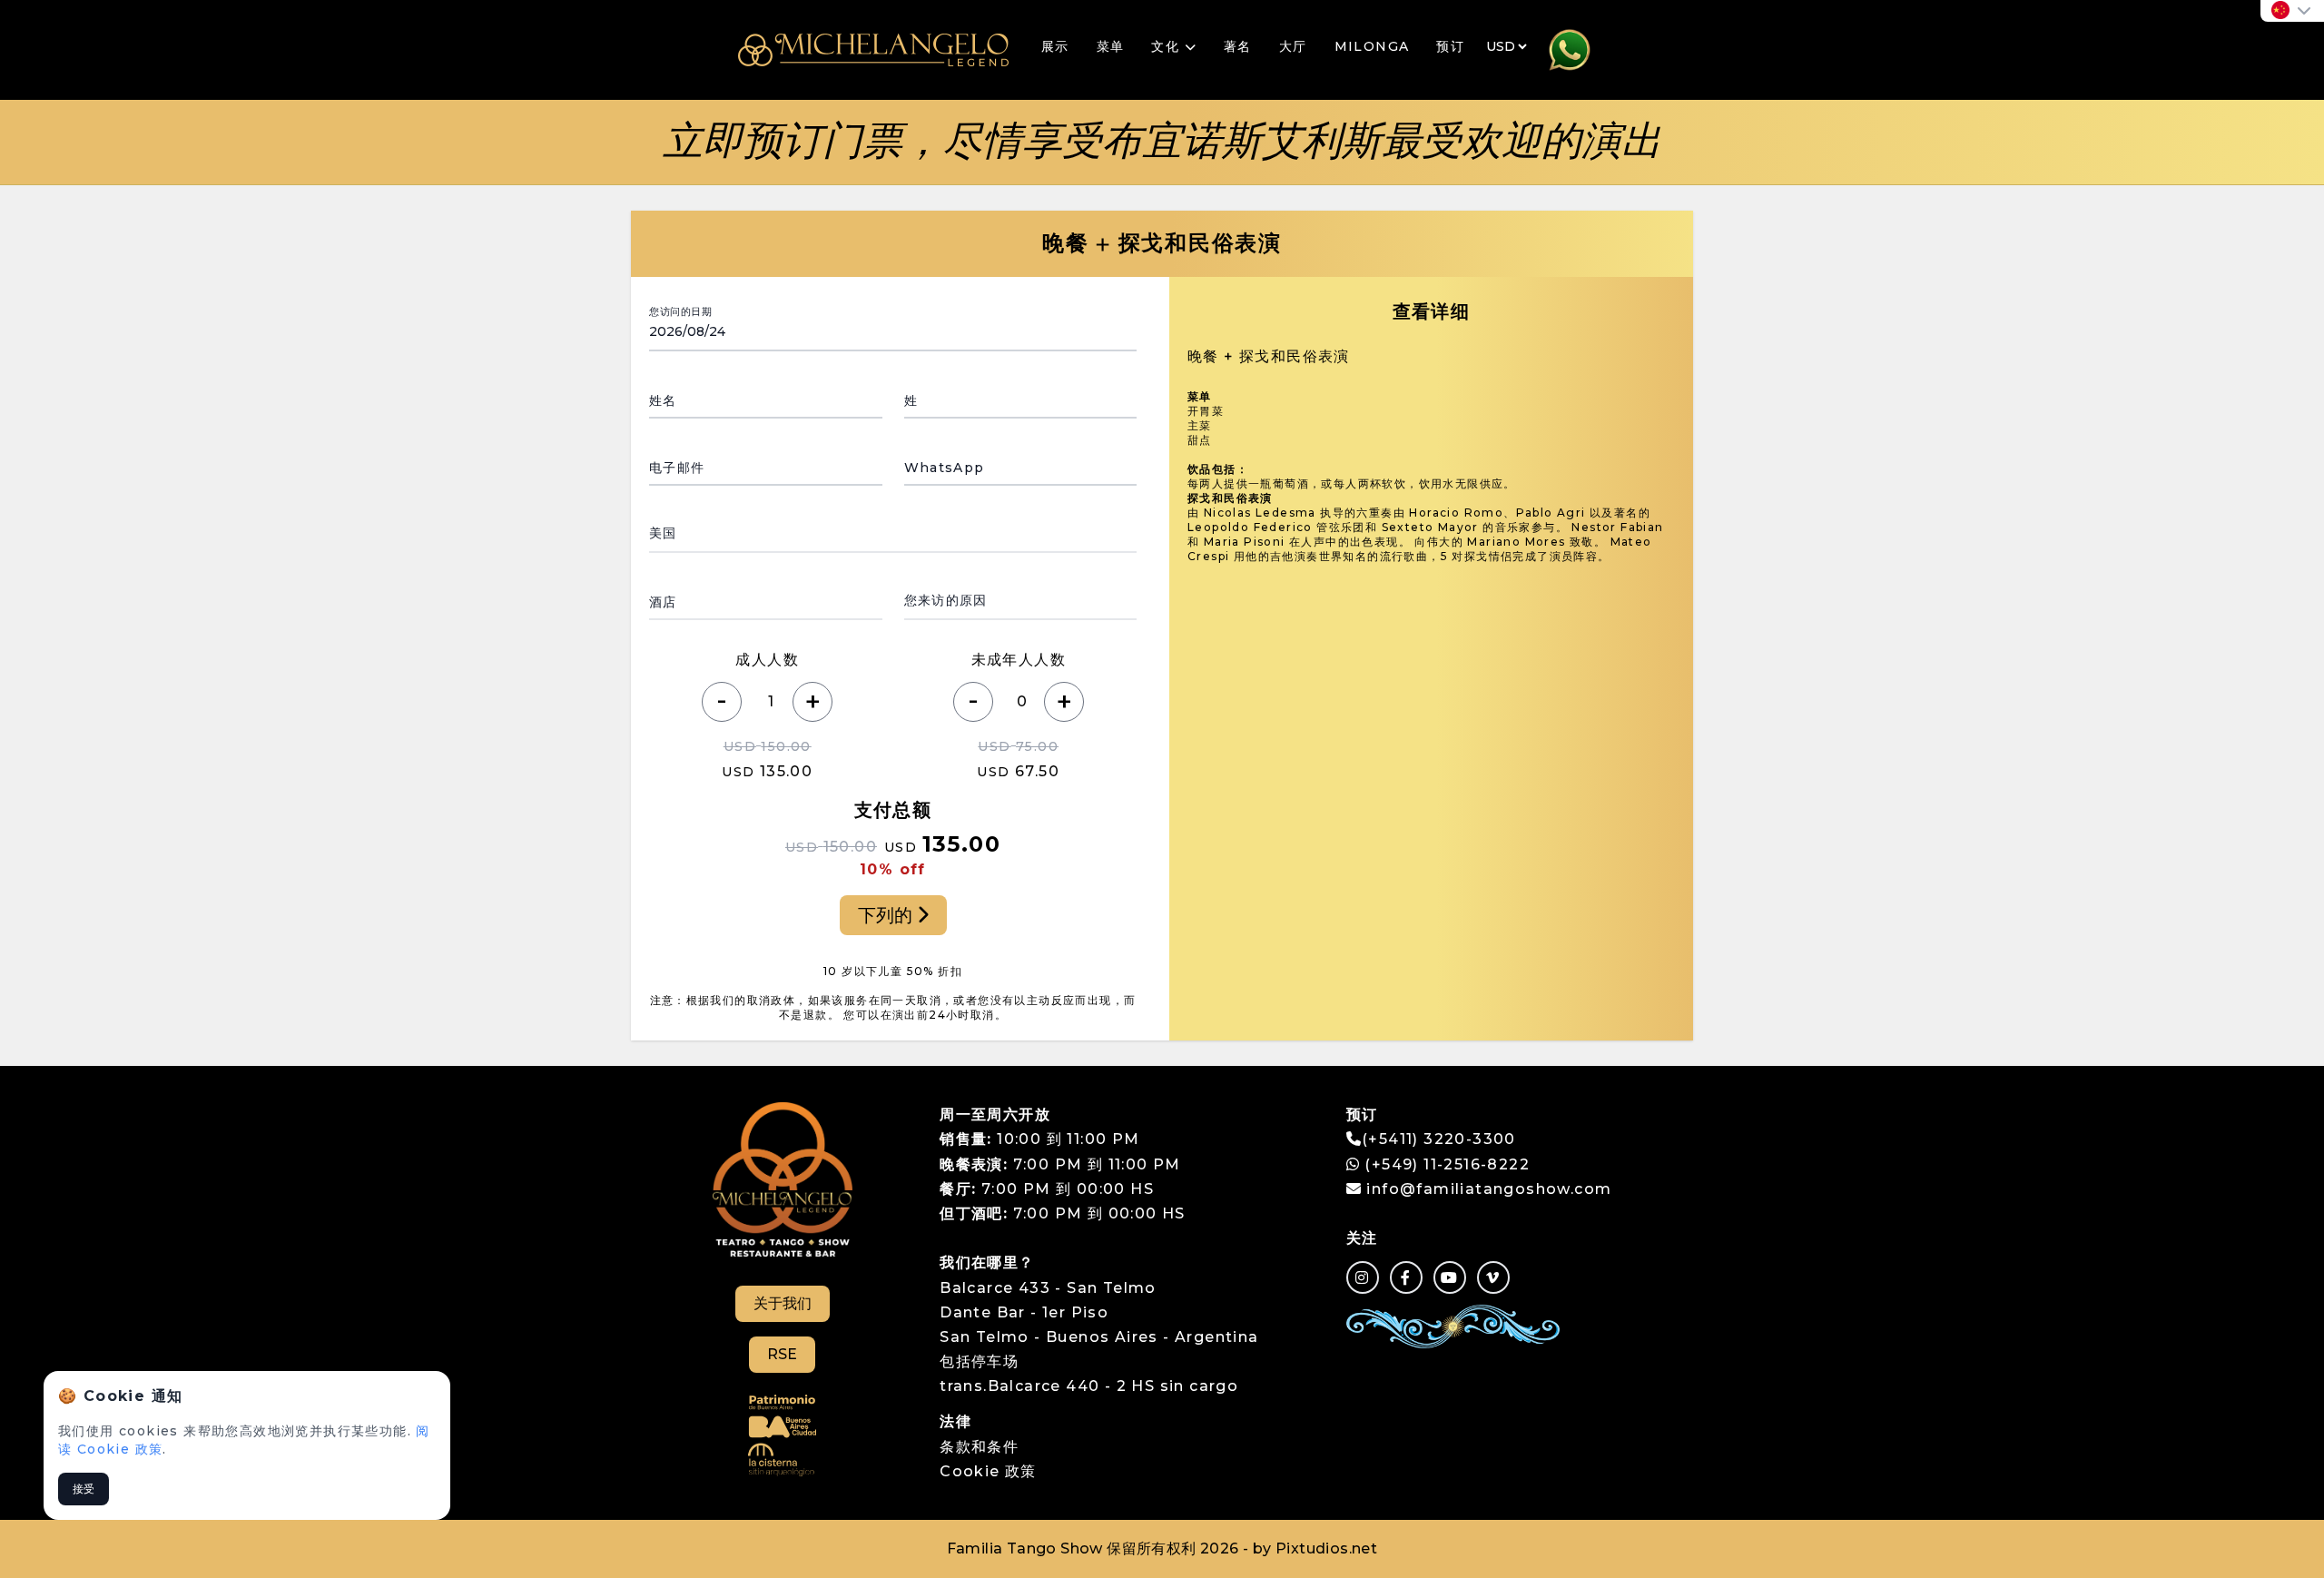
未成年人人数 (1019, 660)
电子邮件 (677, 468)
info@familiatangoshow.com (1489, 1189)
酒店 (663, 602)
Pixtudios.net (1326, 1548)
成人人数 (767, 660)
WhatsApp (945, 468)
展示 (1055, 46)
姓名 (663, 400)
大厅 (1293, 46)
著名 (1238, 46)
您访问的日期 (680, 311)
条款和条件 (979, 1447)
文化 (1167, 46)
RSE (782, 1354)
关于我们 (783, 1303)
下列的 (887, 915)
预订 (1450, 46)
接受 (84, 1489)
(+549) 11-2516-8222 (1445, 1164)
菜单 (1111, 46)
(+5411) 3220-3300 (1439, 1139)
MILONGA (1372, 46)
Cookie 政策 (988, 1471)
